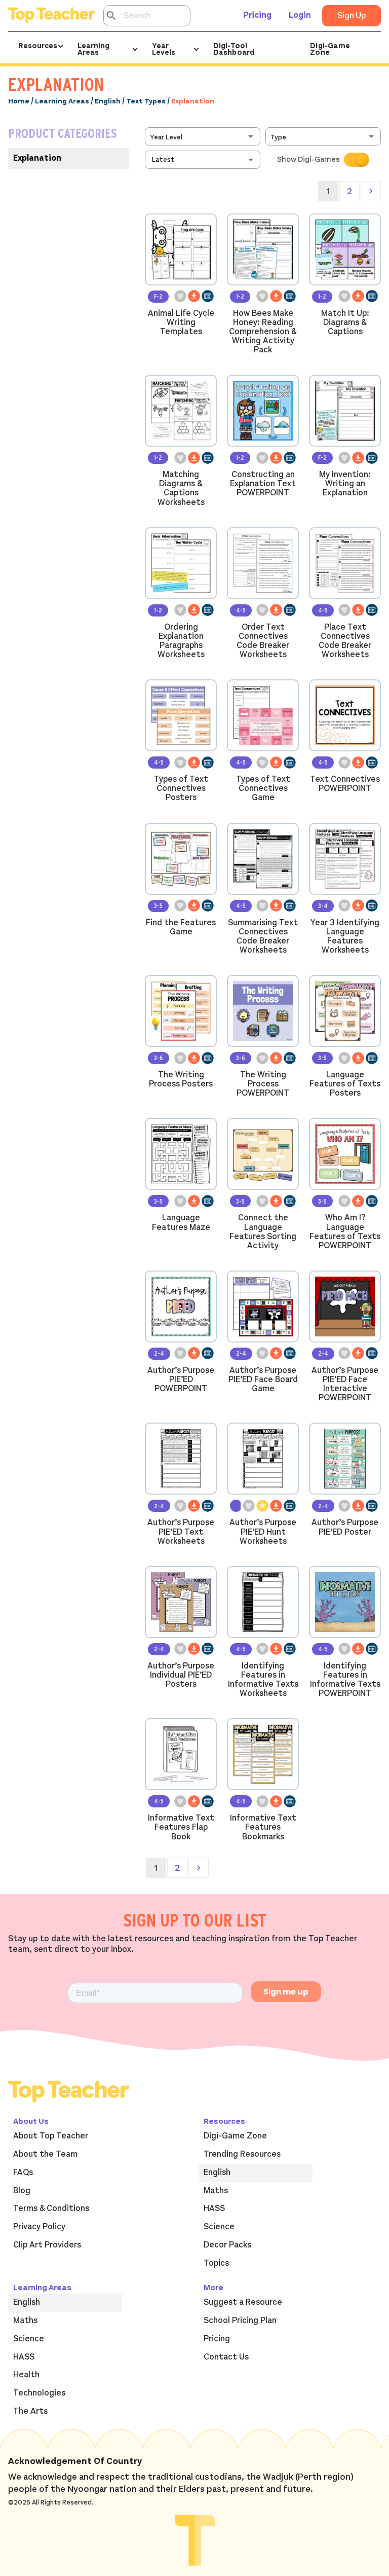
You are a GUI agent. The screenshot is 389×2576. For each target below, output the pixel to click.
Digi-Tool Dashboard (234, 49)
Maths (216, 2191)
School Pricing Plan (240, 2320)
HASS (214, 2208)
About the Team (45, 2154)
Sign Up (352, 16)
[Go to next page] (371, 191)
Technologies (39, 2393)
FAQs (23, 2172)
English (108, 101)
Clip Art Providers (47, 2245)
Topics (216, 2263)
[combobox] (204, 136)
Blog (22, 2191)
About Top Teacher (51, 2136)
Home (19, 101)
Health (26, 2375)
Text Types (146, 101)
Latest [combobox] (163, 159)
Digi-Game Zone (330, 49)
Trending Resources (242, 2154)
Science (219, 2227)
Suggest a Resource (243, 2302)
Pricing (257, 15)
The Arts (30, 2411)
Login (300, 15)
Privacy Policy (39, 2227)
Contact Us (226, 2357)
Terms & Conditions (51, 2208)
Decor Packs (227, 2245)
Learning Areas (62, 101)
